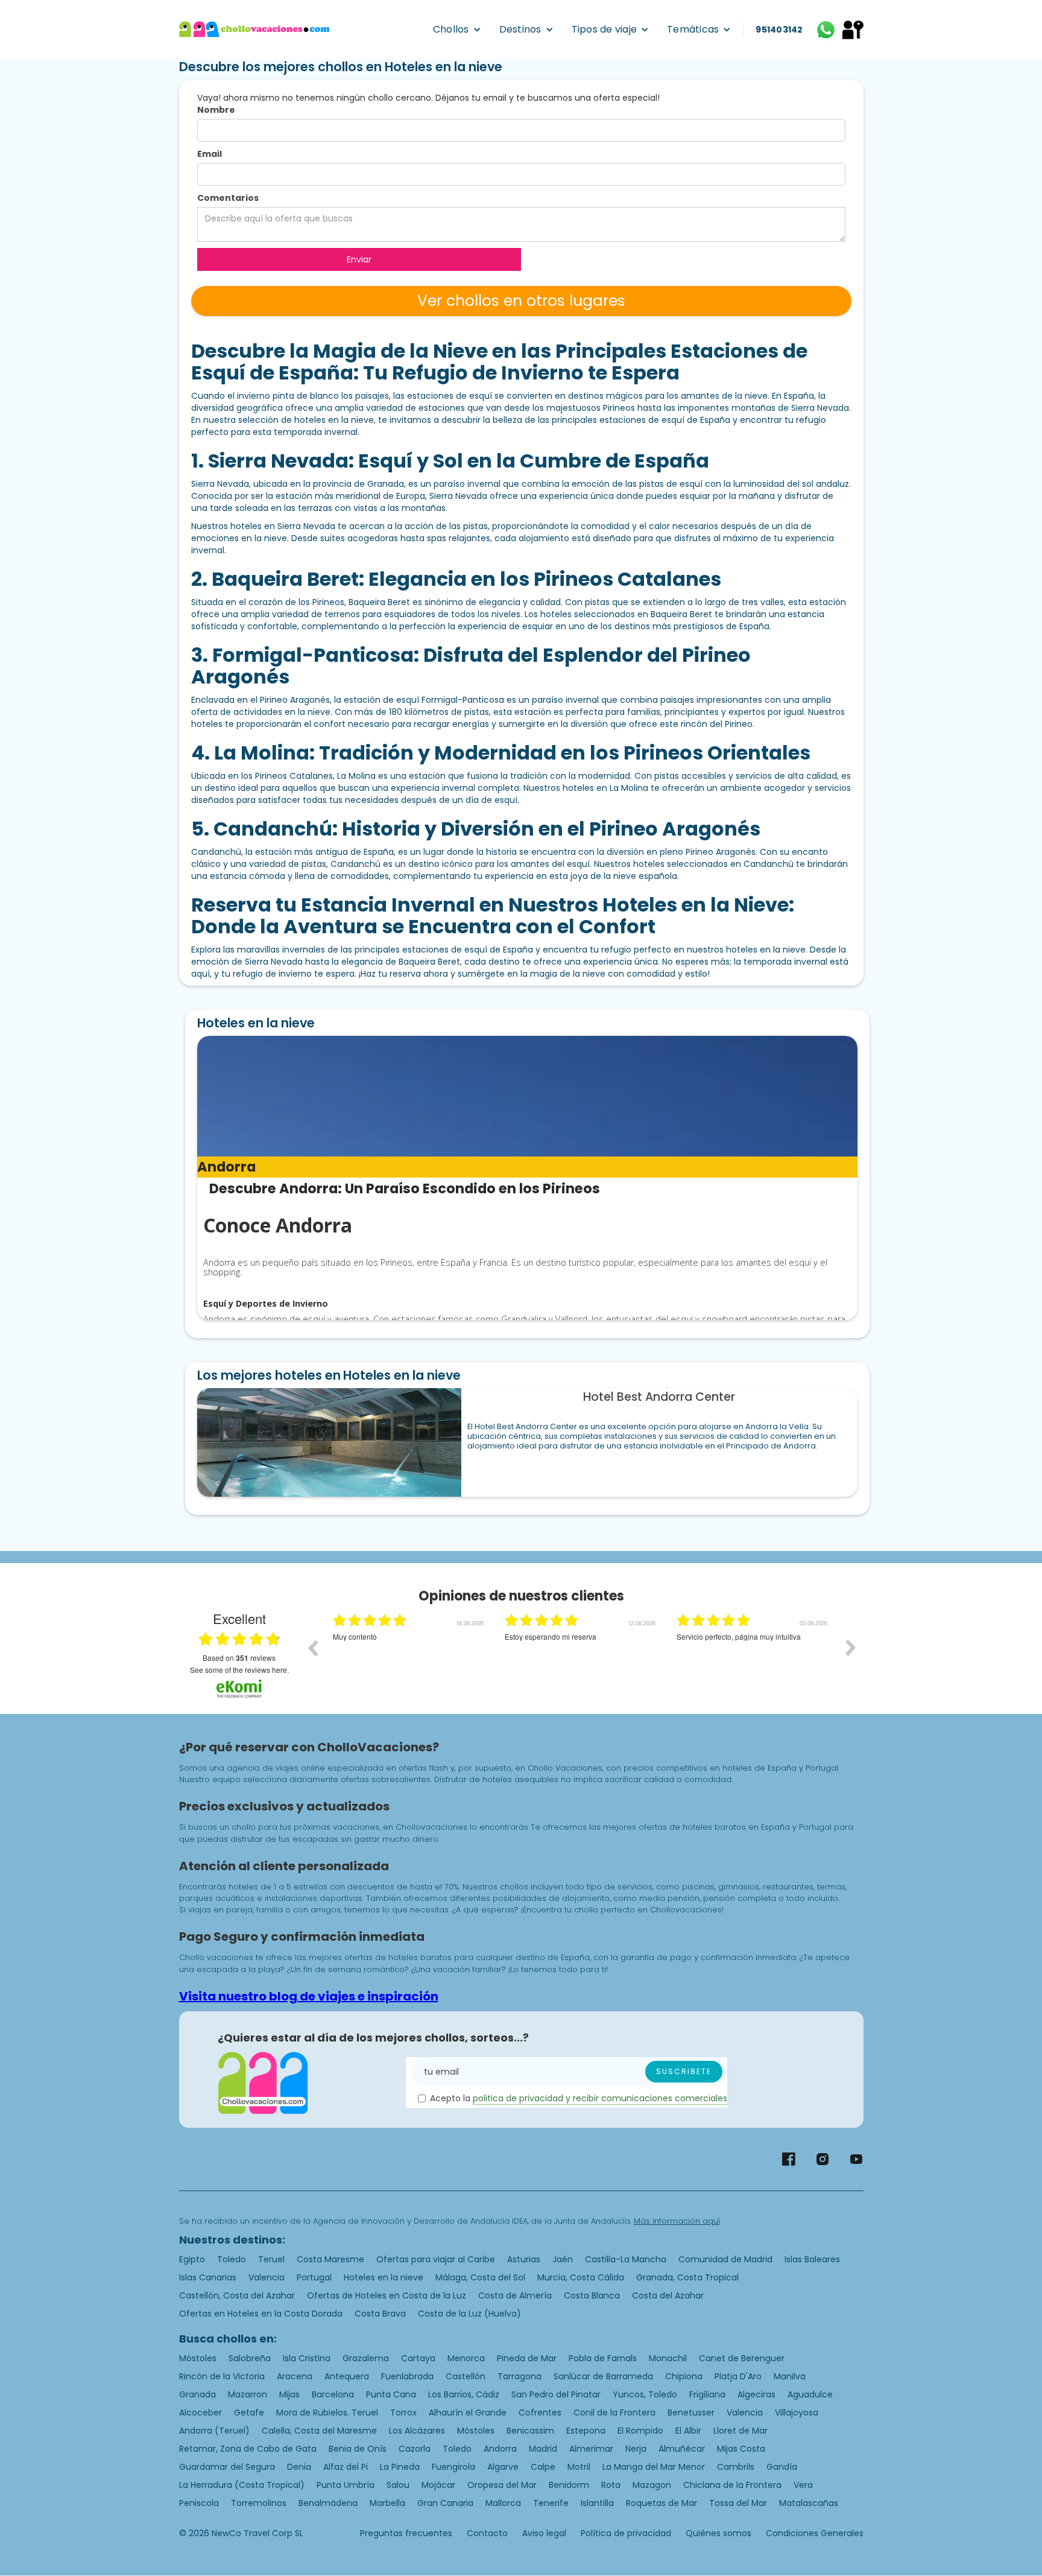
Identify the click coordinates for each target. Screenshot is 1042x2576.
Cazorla (415, 2449)
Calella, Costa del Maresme (319, 2431)
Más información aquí (677, 2221)
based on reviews (239, 1658)
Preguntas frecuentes (406, 2533)
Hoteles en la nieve (384, 2277)
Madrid (543, 2449)
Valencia (267, 2277)
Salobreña (250, 2358)
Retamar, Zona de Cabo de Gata (248, 2449)
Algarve (503, 2467)
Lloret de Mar (740, 2431)
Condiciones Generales (815, 2533)
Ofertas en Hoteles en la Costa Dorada (261, 2314)
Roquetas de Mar (662, 2503)
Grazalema (366, 2358)
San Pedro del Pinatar (556, 2394)
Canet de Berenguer (742, 2358)
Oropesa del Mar (502, 2485)
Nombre (216, 110)
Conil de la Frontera (614, 2413)
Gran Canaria (445, 2503)
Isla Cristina (307, 2358)
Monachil (668, 2358)
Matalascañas (809, 2503)
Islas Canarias (208, 2277)
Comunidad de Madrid (725, 2259)
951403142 (779, 30)
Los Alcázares (417, 2431)
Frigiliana (707, 2394)
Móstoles (198, 2358)
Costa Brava (380, 2314)
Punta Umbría (346, 2485)
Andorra (500, 2449)
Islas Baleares (812, 2259)
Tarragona (519, 2376)
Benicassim (530, 2431)
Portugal (314, 2277)
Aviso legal (544, 2533)
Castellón (466, 2376)
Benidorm (569, 2485)
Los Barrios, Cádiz (464, 2394)
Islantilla (597, 2503)
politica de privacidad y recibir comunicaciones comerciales (600, 2098)
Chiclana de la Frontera (732, 2485)
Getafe (249, 2413)
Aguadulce (810, 2394)
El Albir (688, 2431)
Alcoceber (201, 2413)
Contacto (487, 2533)
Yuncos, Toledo (645, 2394)
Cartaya (418, 2358)
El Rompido (640, 2431)
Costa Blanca (592, 2295)
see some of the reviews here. (239, 1670)
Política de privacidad (626, 2533)
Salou (398, 2485)
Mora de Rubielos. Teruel (327, 2413)
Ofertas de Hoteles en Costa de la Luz (387, 2295)
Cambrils (736, 2467)
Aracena (295, 2376)
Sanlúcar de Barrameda (603, 2376)
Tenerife (551, 2503)
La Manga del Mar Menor (654, 2467)
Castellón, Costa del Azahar (237, 2295)
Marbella (387, 2503)
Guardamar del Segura (227, 2467)
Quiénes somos (718, 2533)
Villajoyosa (797, 2413)
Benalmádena (328, 2503)
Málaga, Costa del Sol (480, 2277)
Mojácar (438, 2485)
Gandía (782, 2467)
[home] (254, 30)
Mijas (289, 2394)
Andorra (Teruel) (214, 2431)
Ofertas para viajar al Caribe (436, 2259)
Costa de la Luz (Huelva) (469, 2314)
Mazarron (248, 2394)
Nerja (636, 2449)
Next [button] (851, 1648)
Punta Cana (391, 2394)
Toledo (232, 2259)
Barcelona (333, 2394)
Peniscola (199, 2503)
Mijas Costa (741, 2449)
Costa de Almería (515, 2295)
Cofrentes (540, 2413)
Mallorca (503, 2503)
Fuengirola (453, 2467)
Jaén (563, 2259)
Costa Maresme (330, 2259)
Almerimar (591, 2449)
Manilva (790, 2376)
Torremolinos (259, 2503)
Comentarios (228, 198)
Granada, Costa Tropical (687, 2277)
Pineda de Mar (527, 2358)
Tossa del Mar (738, 2503)
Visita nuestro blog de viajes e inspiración (309, 1996)
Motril (579, 2467)
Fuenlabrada (407, 2376)
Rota (611, 2485)
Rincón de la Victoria (222, 2376)
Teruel (271, 2259)
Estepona (586, 2431)
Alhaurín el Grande (468, 2413)
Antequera (347, 2376)
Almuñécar (682, 2449)
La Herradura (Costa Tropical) (242, 2485)
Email (210, 154)
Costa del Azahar (668, 2295)
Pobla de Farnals (603, 2358)
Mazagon (652, 2485)
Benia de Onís (358, 2449)
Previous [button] (312, 1648)
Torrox (403, 2413)
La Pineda (400, 2467)
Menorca (466, 2358)
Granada (197, 2394)
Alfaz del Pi (346, 2467)
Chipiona (684, 2376)
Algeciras (756, 2394)
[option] (410, 1657)
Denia (299, 2467)
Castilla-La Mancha (626, 2259)
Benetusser (691, 2413)
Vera (803, 2485)
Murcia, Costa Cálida (581, 2277)
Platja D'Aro (738, 2376)
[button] (457, 30)
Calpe (543, 2467)
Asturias (524, 2259)
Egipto (192, 2259)
